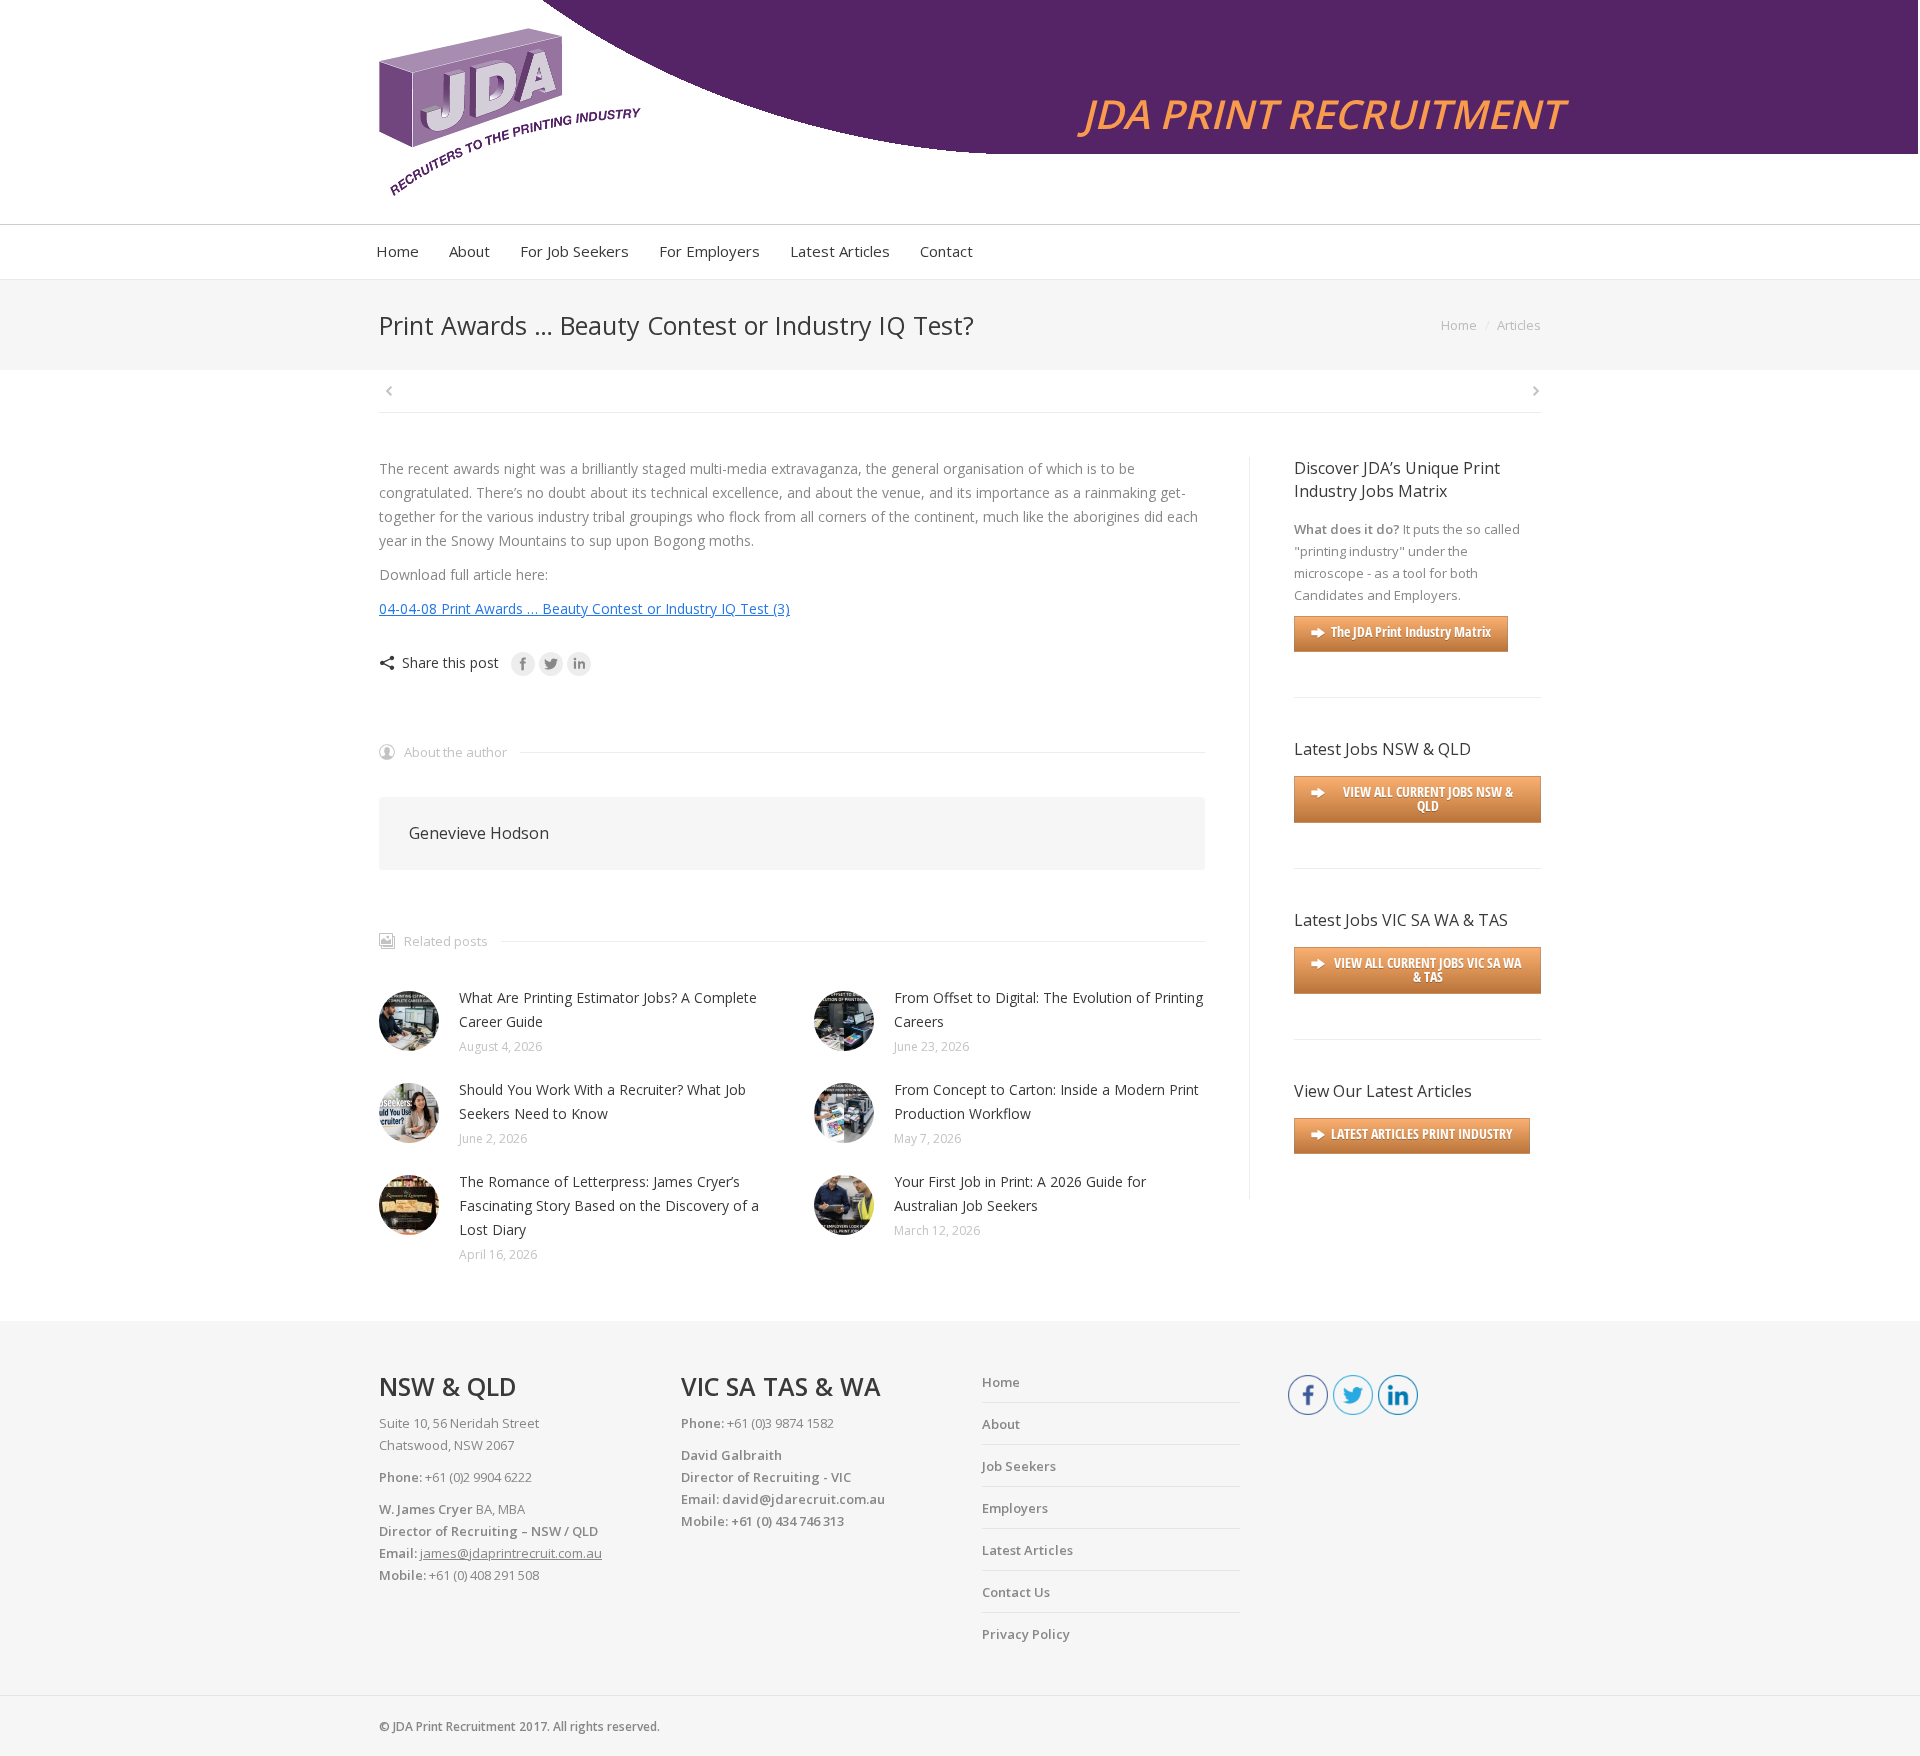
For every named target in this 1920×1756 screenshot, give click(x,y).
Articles (1519, 325)
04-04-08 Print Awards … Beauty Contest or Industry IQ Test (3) (584, 608)
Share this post (450, 662)
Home (1459, 325)
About (1001, 1424)
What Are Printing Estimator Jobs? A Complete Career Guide (608, 1009)
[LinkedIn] (579, 664)
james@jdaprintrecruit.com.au (511, 1553)
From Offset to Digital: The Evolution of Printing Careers (1048, 1009)
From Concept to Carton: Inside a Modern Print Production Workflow (1046, 1101)
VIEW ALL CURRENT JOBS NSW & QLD (1428, 798)
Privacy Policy (1026, 1634)
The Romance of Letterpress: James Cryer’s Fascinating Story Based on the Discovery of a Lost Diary (609, 1205)
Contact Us (1016, 1592)
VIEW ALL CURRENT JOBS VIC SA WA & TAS (1427, 969)
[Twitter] (551, 664)
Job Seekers (1019, 1466)
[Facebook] (523, 664)
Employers (1015, 1508)
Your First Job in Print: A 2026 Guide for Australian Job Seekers (1020, 1193)
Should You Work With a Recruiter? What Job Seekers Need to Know (602, 1101)
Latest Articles (1027, 1550)
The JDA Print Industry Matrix (1411, 631)
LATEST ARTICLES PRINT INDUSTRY (1422, 1133)
